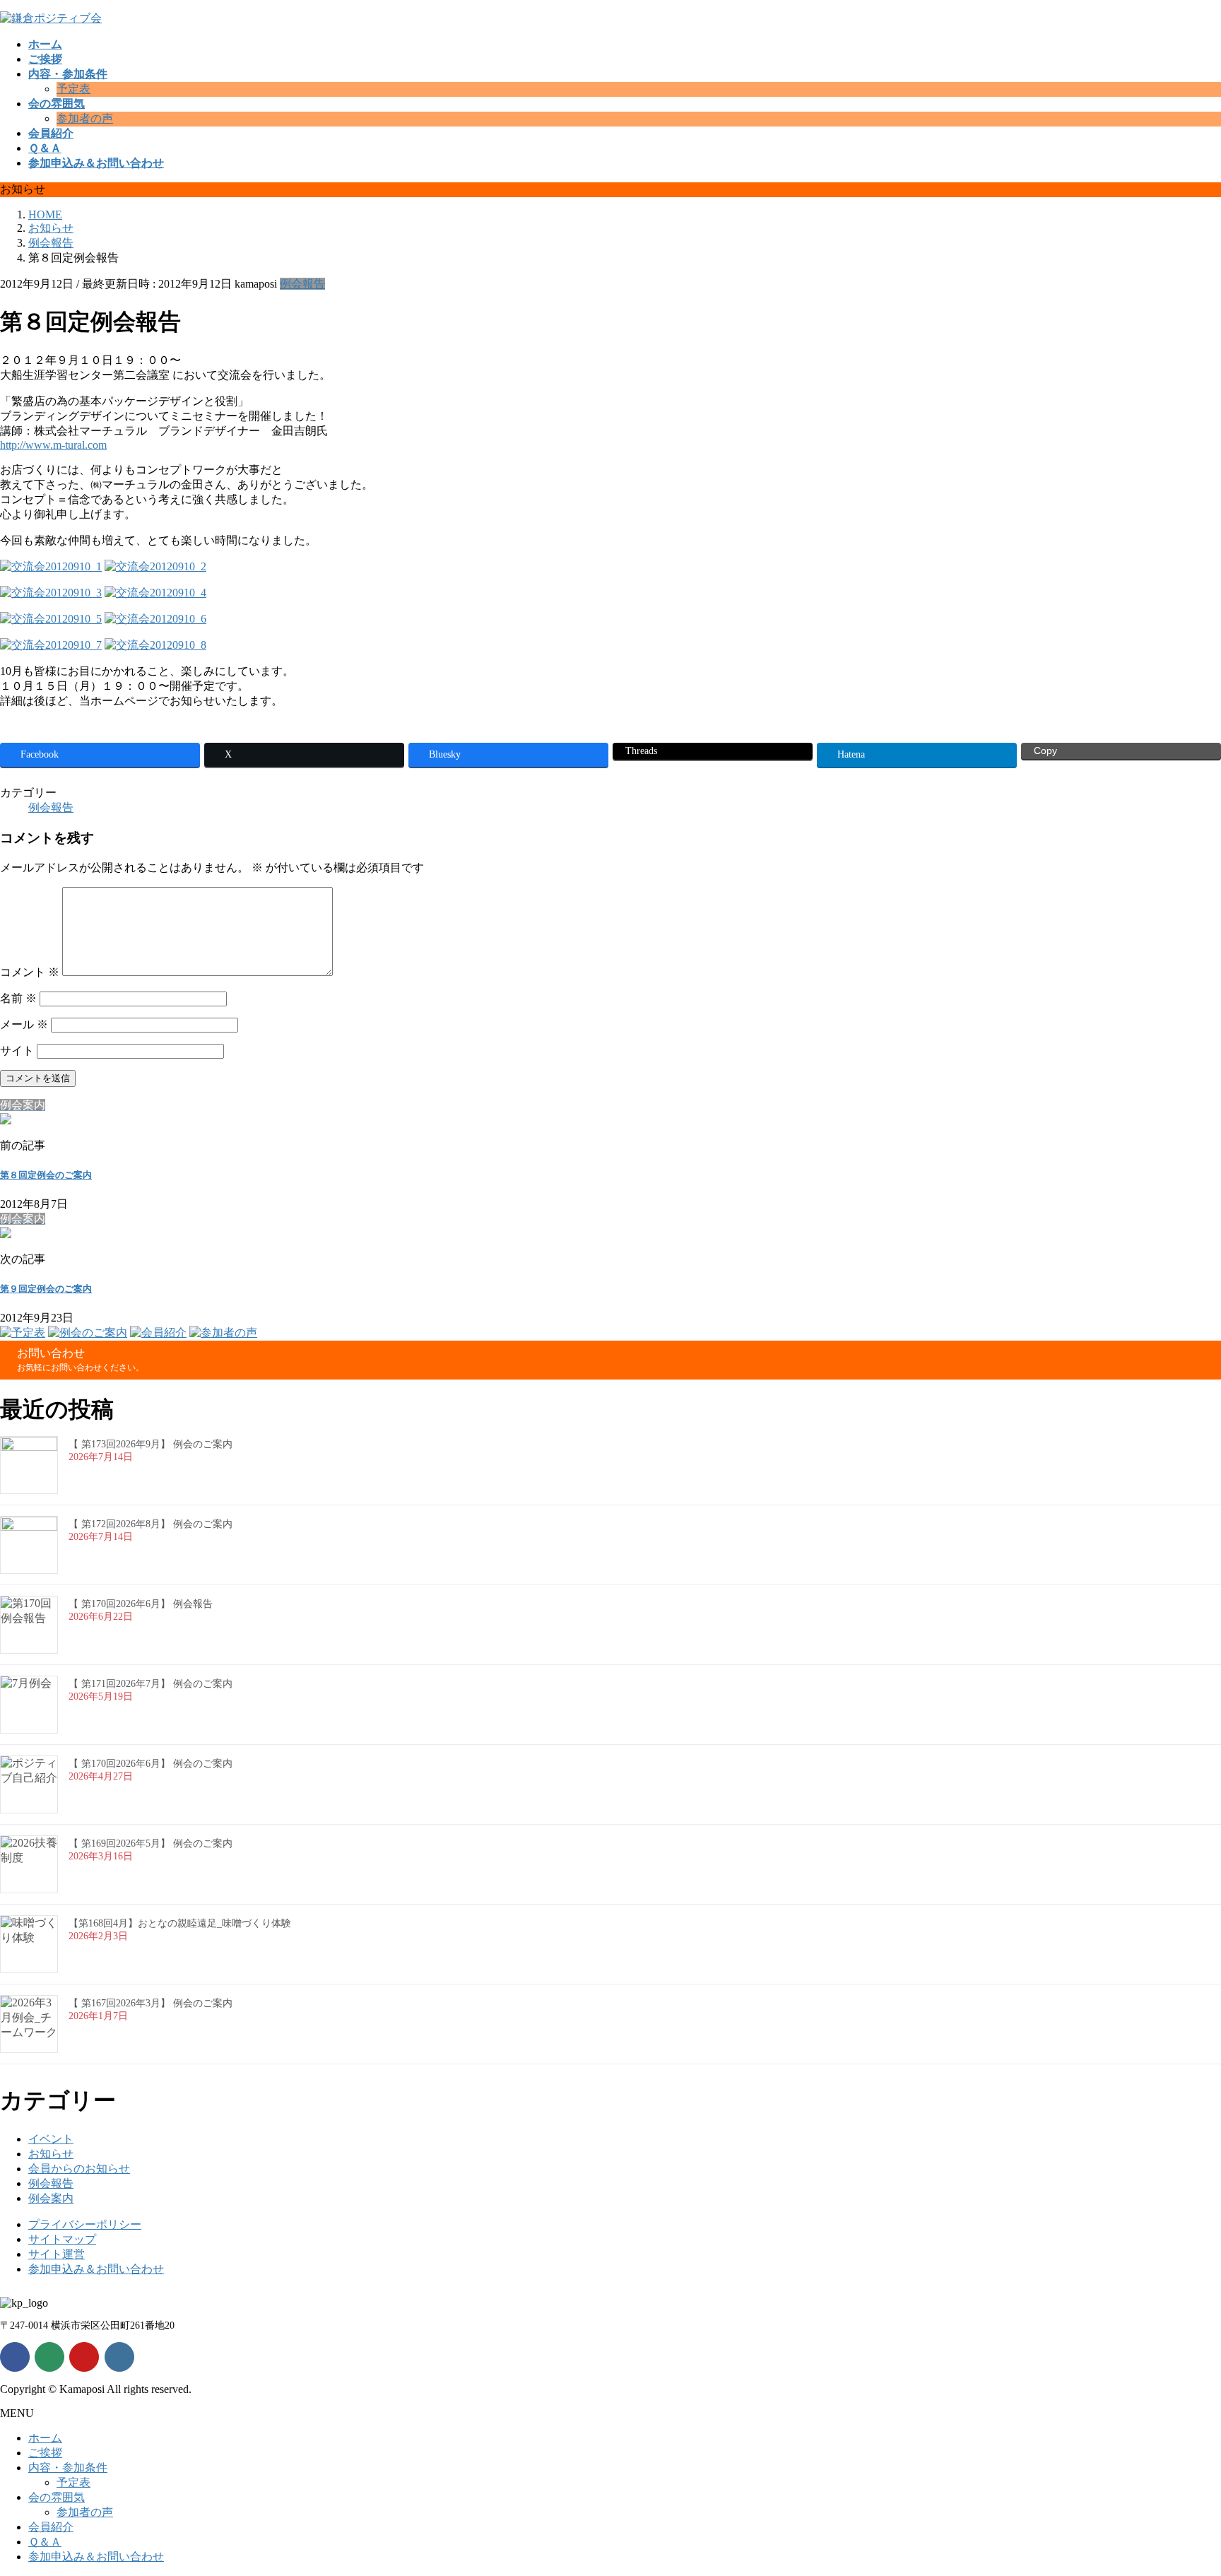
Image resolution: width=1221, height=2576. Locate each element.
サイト (17, 1051)
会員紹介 (51, 2527)
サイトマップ (62, 2239)
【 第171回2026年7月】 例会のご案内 (151, 1684)
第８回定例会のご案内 (46, 1175)
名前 (18, 998)
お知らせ (51, 2154)
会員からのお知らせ (79, 2169)
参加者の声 (85, 118)
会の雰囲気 (57, 2497)
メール (24, 1024)
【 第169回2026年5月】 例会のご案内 (151, 1843)
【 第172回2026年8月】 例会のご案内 (151, 1524)
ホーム (45, 2438)
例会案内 (51, 2198)
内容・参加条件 (68, 2468)
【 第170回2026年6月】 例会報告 (141, 1604)
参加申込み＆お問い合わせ (96, 2269)
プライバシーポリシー (85, 2224)
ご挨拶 (45, 2453)
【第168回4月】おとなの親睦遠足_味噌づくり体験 (180, 1923)
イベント (51, 2139)
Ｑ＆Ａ (45, 2542)
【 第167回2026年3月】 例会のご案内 (151, 2003)
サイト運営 (57, 2254)
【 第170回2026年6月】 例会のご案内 (151, 1764)
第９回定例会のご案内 (46, 1289)
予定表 (73, 89)
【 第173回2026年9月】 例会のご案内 (151, 1444)
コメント (30, 972)
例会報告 (302, 284)
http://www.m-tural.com (53, 445)
